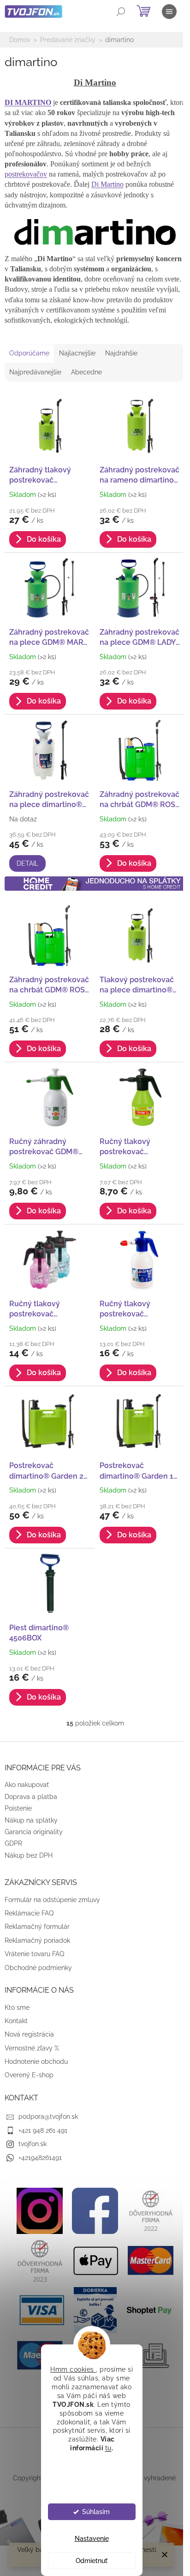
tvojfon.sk (33, 2144)
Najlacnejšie (77, 353)
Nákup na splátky (31, 1820)
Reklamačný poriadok (37, 1940)
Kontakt (16, 2021)
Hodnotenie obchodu (36, 2062)
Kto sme (17, 2007)
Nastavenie (92, 2539)
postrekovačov (26, 174)
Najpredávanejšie (35, 372)
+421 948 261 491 (43, 2130)
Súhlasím (96, 2512)
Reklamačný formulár (37, 1927)
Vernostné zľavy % (32, 2048)
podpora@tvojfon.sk (48, 2117)
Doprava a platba (31, 1797)
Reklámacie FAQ (29, 1913)
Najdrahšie (121, 353)
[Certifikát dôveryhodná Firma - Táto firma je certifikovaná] (150, 2210)
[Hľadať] (121, 12)
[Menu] (169, 12)
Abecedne (86, 372)
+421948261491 (40, 2158)
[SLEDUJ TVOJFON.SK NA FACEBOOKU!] (95, 2210)
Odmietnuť (92, 2561)
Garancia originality (34, 1832)
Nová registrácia (29, 2034)
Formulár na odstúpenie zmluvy (52, 1900)
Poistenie (18, 1808)
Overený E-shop (29, 2075)
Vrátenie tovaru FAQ (34, 1954)
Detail (27, 863)
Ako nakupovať (27, 1785)
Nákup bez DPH (29, 1855)
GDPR (13, 1843)
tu (108, 2448)
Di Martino (107, 184)
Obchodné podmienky (38, 1968)
